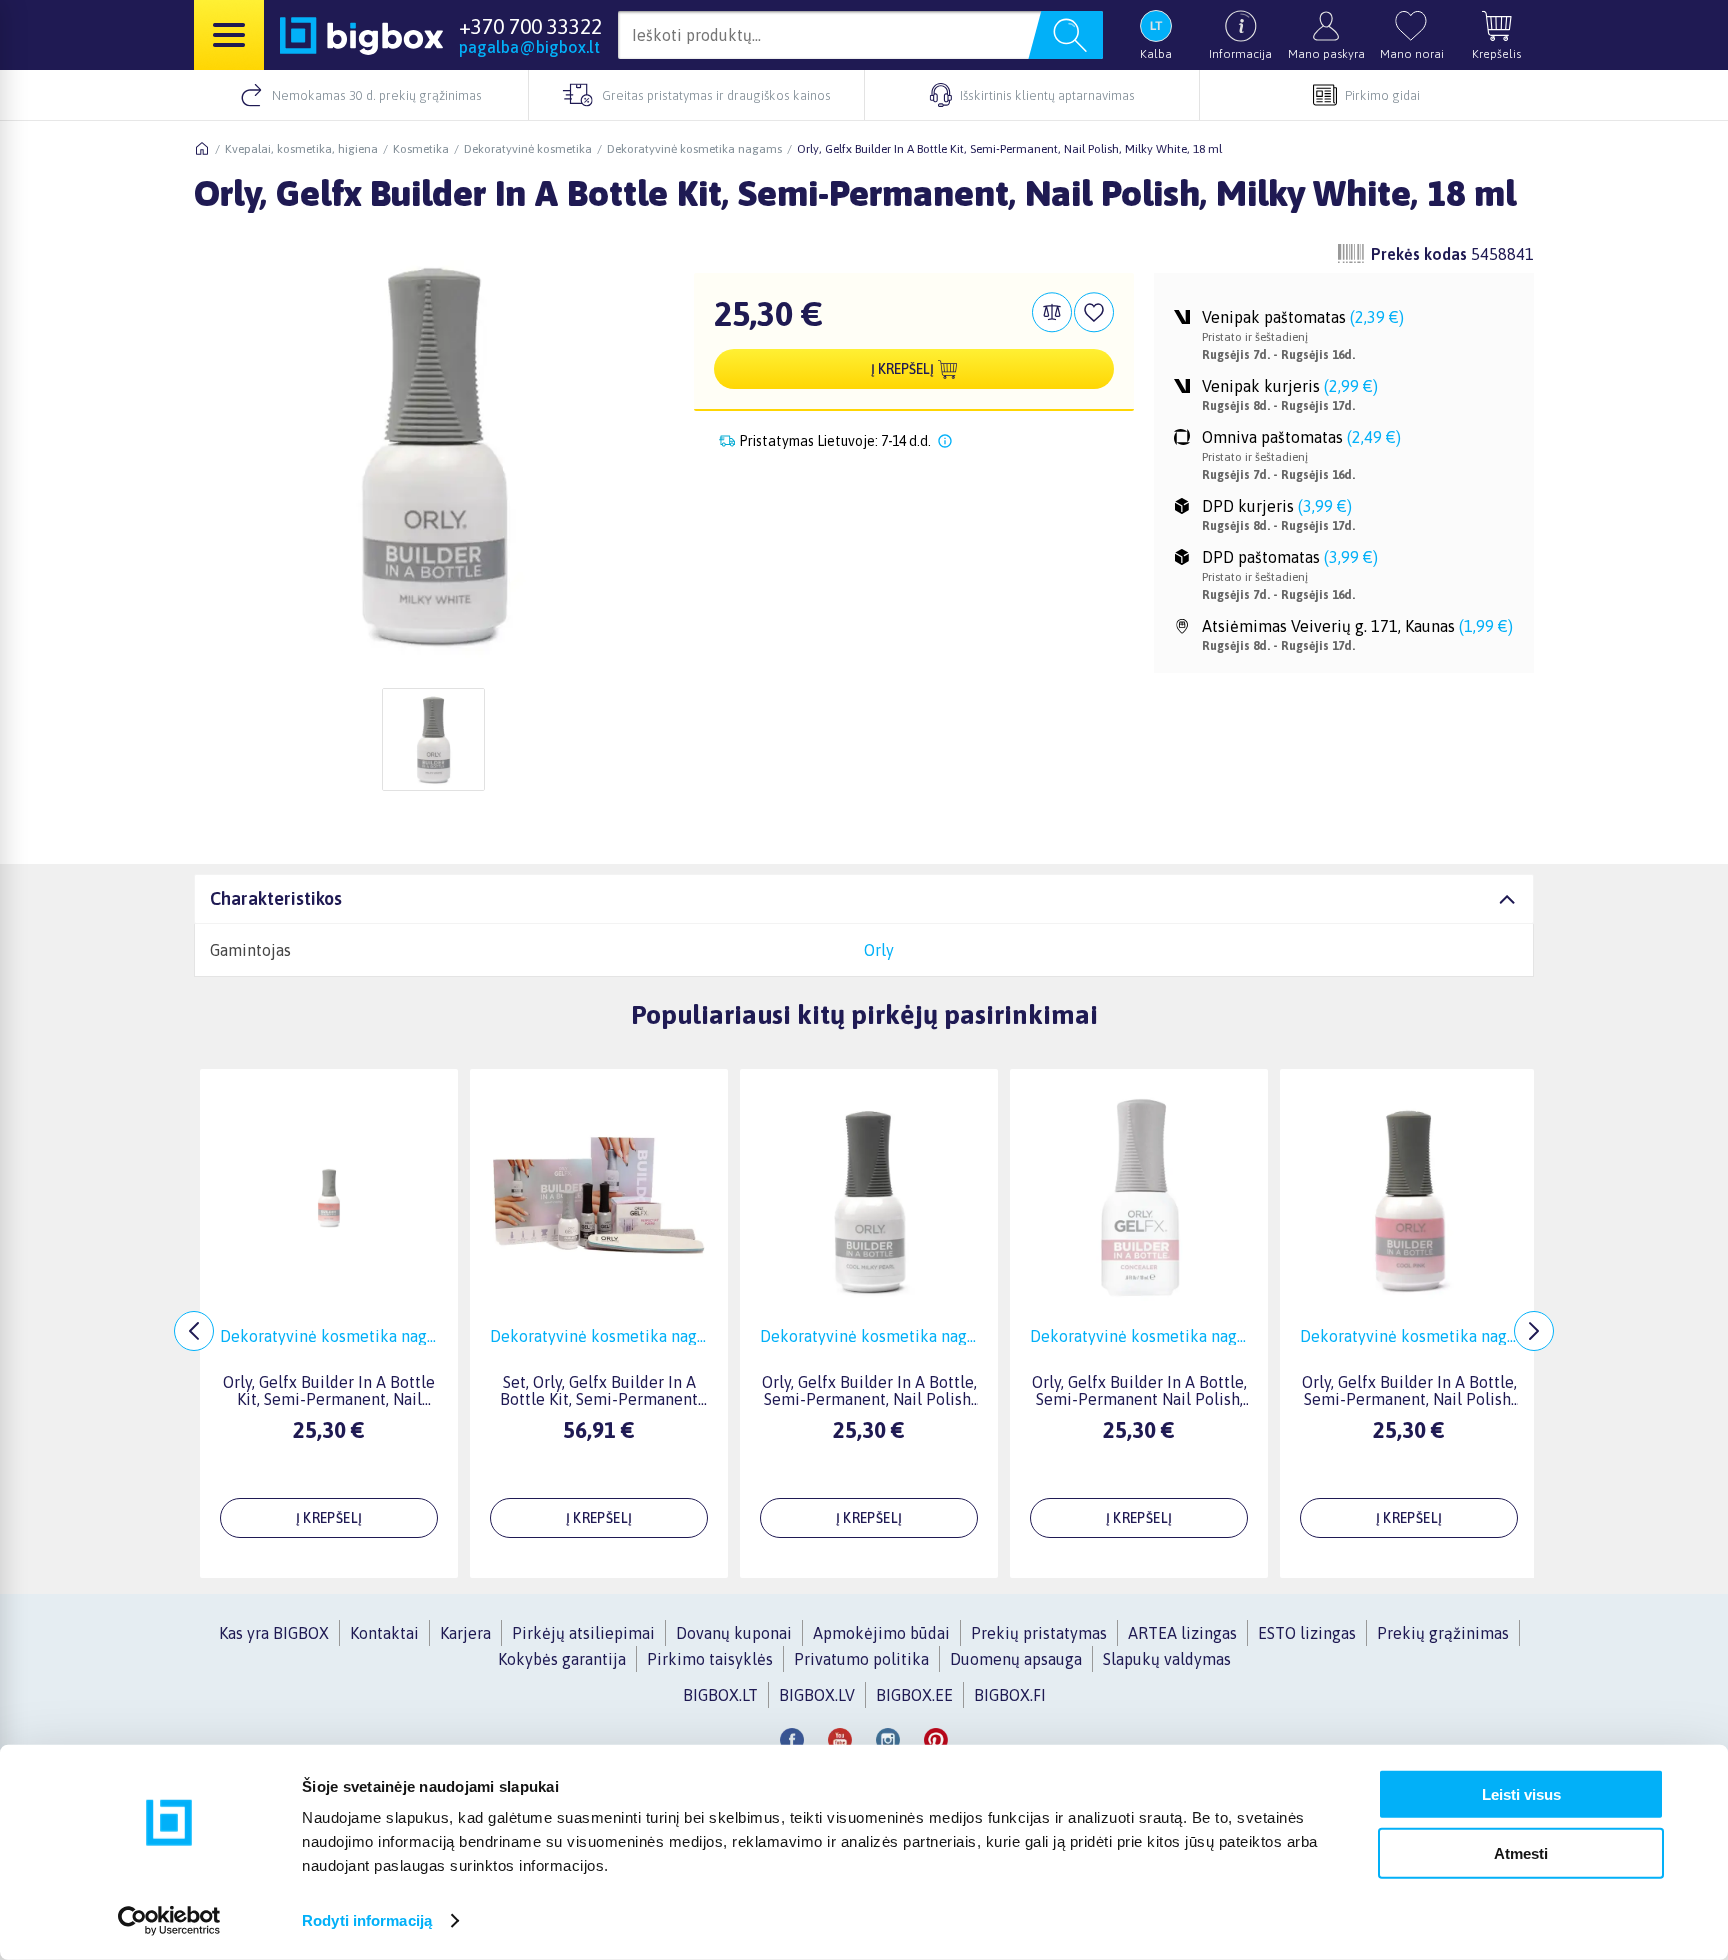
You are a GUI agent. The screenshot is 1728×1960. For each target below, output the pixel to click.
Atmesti (1521, 1852)
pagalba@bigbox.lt (529, 47)
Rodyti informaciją (367, 1920)
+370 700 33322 (530, 26)
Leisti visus (1521, 1794)
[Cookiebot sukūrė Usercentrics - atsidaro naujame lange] (169, 1921)
